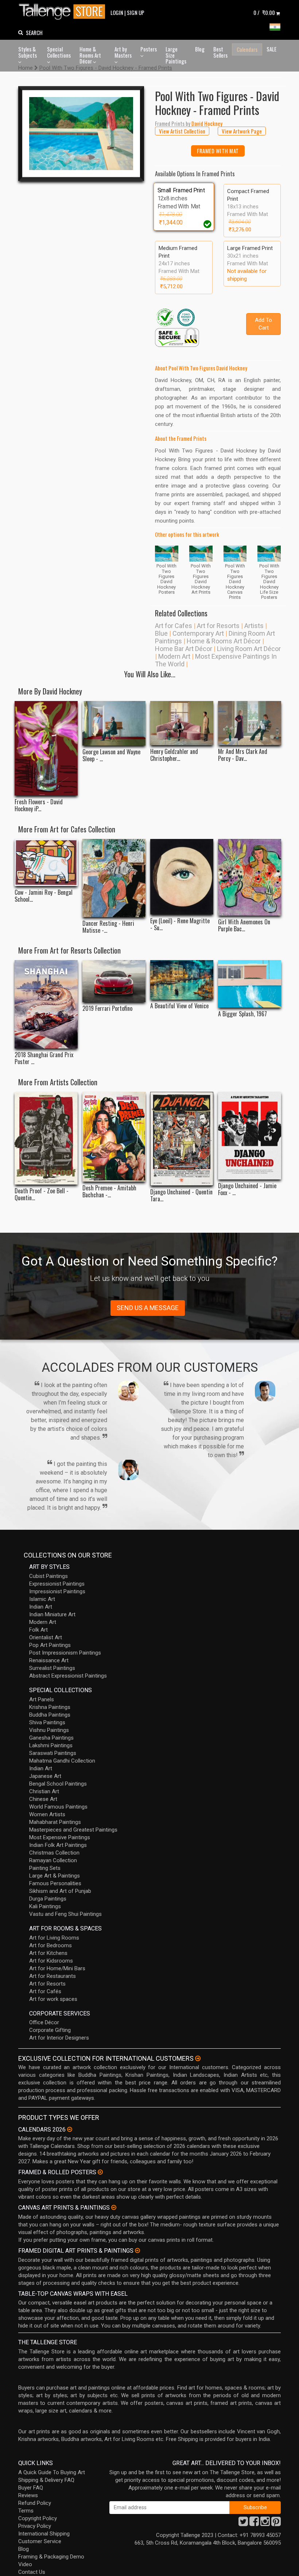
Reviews (28, 2495)
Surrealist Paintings (52, 1668)
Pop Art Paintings (50, 1645)
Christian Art (44, 1791)
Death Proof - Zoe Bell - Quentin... (42, 1194)
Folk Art (38, 1630)
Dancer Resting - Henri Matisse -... (108, 927)
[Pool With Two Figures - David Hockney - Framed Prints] (81, 134)
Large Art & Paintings (55, 1876)
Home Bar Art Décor (184, 649)
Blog (200, 49)
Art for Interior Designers (59, 2038)
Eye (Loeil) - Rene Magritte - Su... (180, 924)
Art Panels (42, 1699)
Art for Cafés (45, 1991)
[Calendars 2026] (70, 2129)
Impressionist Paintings (57, 1591)
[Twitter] (243, 2523)
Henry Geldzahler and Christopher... (174, 755)
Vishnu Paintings (49, 1730)
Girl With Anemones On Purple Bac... (244, 925)
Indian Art (41, 1607)
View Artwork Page (242, 131)
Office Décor (44, 2022)
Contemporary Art (198, 633)
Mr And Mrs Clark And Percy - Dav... (243, 755)
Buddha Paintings (50, 1715)
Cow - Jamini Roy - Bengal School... (44, 896)
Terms (26, 2511)
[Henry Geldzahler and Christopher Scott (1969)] (182, 723)
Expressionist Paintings (57, 1584)
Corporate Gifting (50, 2030)
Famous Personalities (55, 1883)
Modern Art (174, 656)
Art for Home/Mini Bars (57, 1968)
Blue (161, 633)
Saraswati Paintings (53, 1753)
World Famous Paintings (58, 1807)
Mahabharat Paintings (55, 1822)
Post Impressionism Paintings (65, 1653)
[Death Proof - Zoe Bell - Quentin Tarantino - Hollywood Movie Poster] (46, 1138)
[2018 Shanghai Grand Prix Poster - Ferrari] (46, 1004)
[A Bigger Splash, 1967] (250, 984)
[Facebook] (254, 2523)
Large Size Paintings (176, 55)
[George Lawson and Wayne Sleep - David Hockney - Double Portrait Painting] (114, 723)
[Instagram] (265, 2523)
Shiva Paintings (47, 1722)
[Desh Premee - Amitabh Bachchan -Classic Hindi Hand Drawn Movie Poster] (114, 1137)
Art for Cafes (174, 626)
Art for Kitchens (48, 1953)
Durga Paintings (48, 1899)
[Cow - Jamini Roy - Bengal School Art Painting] (46, 862)
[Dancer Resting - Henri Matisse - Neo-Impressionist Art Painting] (114, 878)
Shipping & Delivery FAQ (46, 2480)
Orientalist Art (46, 1637)
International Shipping (44, 2534)
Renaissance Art (49, 1660)
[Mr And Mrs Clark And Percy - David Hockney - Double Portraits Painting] (250, 723)
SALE (271, 49)
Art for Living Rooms (54, 1938)
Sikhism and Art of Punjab (60, 1891)
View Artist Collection (182, 131)
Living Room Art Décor (249, 649)
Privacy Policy (35, 2526)
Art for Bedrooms (51, 1945)
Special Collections (59, 52)
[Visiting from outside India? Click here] (198, 2059)
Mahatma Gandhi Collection (62, 1761)
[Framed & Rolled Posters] (100, 2172)
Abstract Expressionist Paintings (68, 1676)
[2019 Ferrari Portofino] (114, 981)
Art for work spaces (53, 1999)
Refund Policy (35, 2503)
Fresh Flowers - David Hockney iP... (39, 805)
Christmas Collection (54, 1853)
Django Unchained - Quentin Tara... (181, 1195)
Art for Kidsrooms (51, 1961)
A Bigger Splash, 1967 (242, 1014)
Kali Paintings (45, 1906)
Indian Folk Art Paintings (58, 1845)
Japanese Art (45, 1776)
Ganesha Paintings (51, 1738)
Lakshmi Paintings (51, 1745)
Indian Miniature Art (52, 1614)
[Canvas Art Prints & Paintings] (114, 2207)
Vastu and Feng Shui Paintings (65, 1914)
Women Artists (47, 1814)
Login (117, 12)
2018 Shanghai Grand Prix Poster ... (44, 1058)
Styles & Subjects (28, 52)
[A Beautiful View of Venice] (182, 980)
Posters (149, 49)
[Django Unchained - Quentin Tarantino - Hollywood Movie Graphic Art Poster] (182, 1139)
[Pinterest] (276, 2523)
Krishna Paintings (50, 1707)
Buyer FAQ (31, 2488)
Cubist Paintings (48, 1576)
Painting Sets (45, 1868)
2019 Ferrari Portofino (107, 1008)
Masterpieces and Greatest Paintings (73, 1830)
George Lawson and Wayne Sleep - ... (111, 755)
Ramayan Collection (53, 1860)
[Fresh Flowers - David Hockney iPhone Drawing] (46, 748)
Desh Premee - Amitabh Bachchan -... (109, 1191)
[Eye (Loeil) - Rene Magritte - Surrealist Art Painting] (182, 877)
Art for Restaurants (53, 1976)
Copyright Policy (38, 2518)
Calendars (247, 49)
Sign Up (136, 12)
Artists (254, 626)
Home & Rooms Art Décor (90, 55)
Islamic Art (42, 1599)
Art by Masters (123, 52)
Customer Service (40, 2541)
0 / (264, 12)
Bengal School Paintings (58, 1784)
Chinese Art (43, 1799)
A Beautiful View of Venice (179, 1006)
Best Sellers (220, 52)
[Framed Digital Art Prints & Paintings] (137, 2250)
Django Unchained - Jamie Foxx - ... (247, 1189)
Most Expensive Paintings (60, 1837)
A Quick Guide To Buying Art (52, 2472)
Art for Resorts (218, 626)
